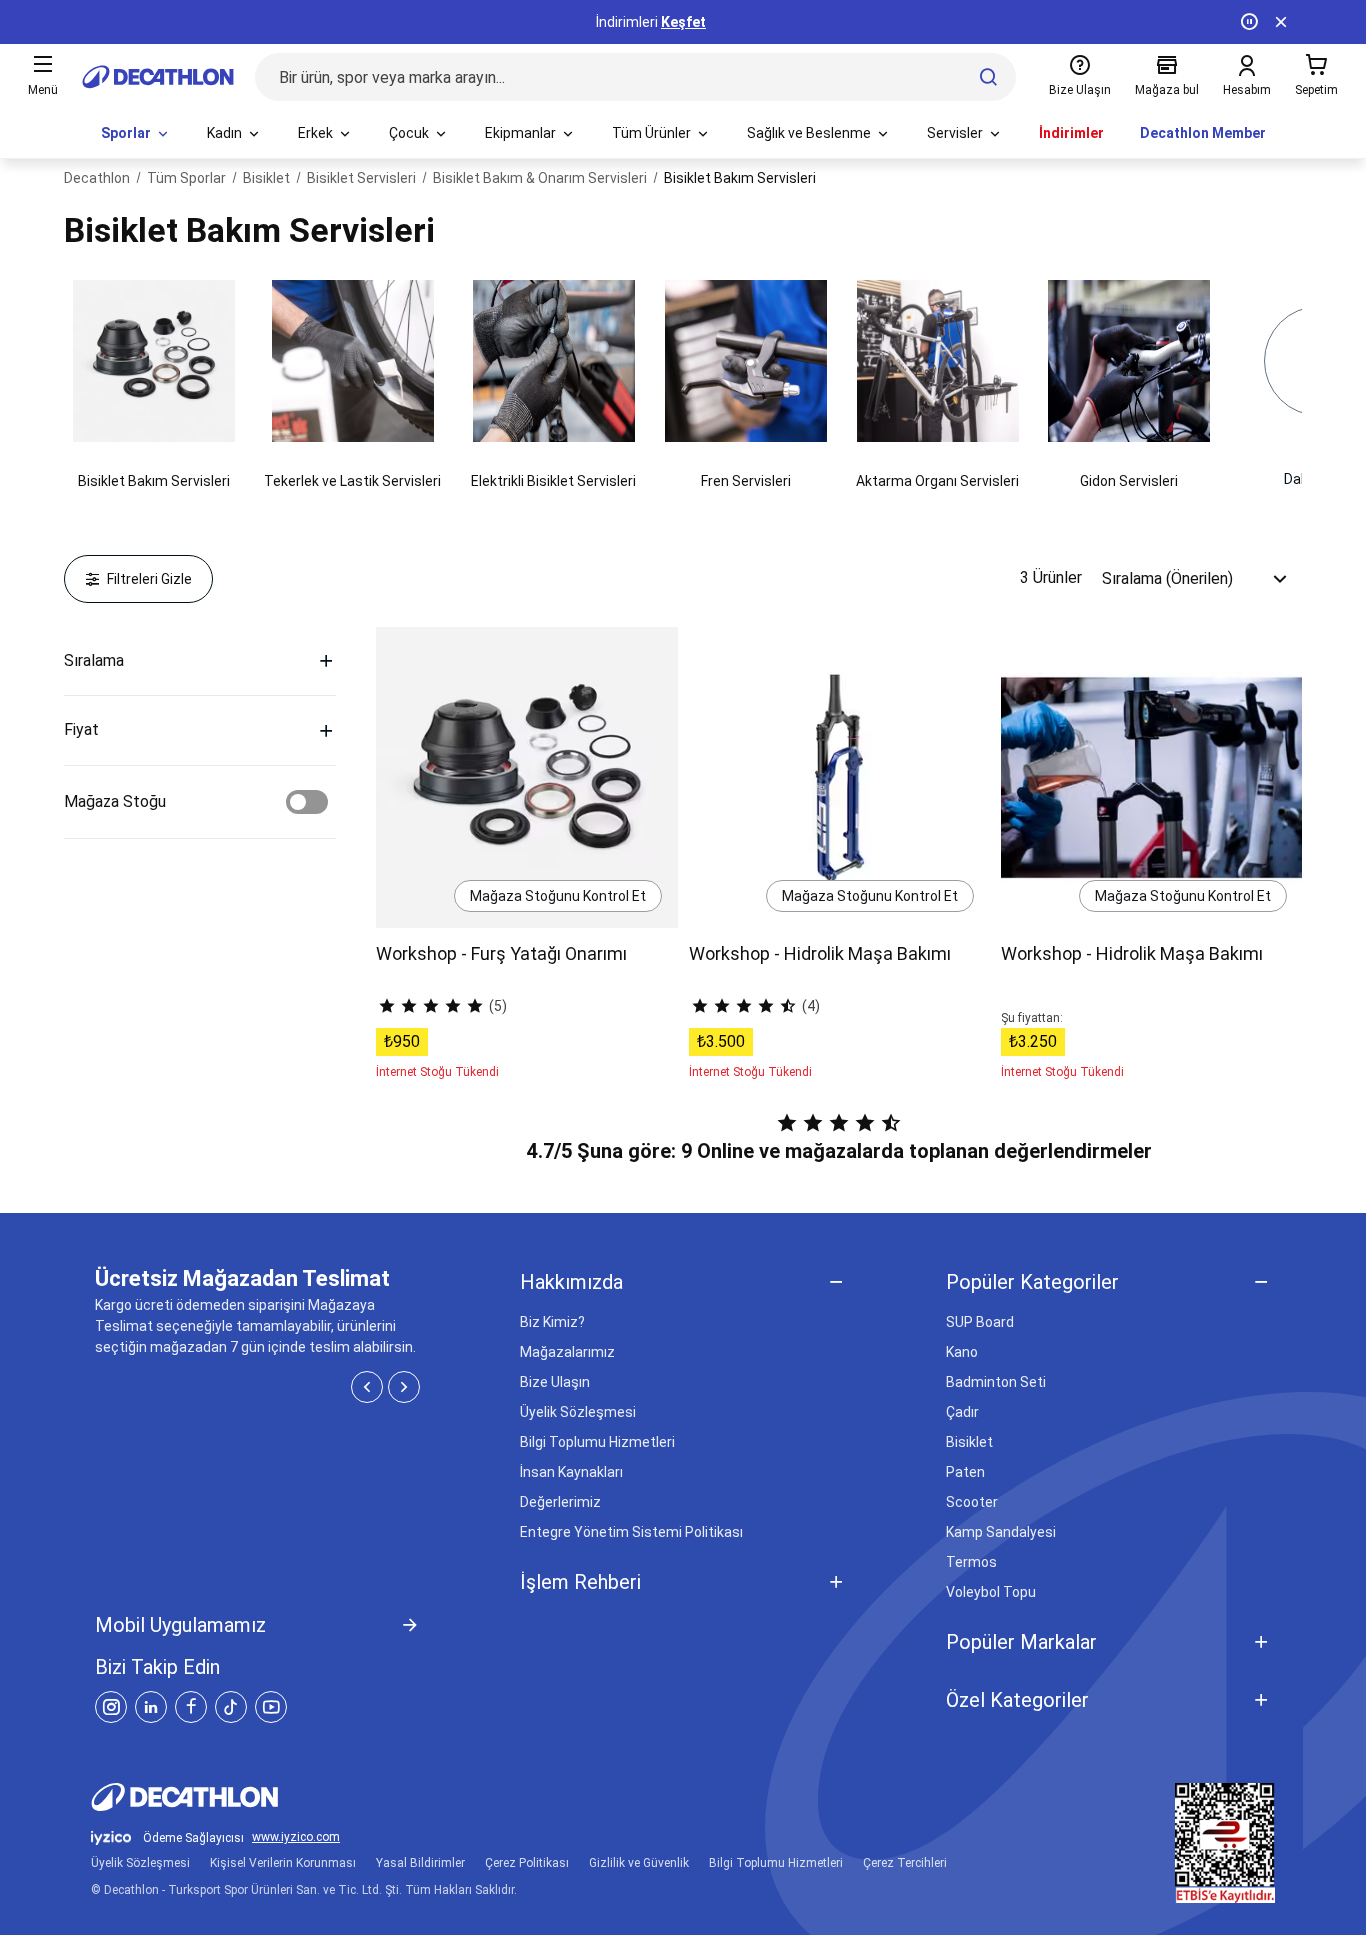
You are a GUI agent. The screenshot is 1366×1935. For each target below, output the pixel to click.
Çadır (962, 1412)
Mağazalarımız (567, 1352)
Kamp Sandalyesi (1001, 1532)
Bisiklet (969, 1442)
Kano (962, 1352)
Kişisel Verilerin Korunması (283, 1863)
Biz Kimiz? (552, 1322)
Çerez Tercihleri (905, 1863)
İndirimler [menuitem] (1071, 133)
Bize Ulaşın (555, 1382)
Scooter (972, 1502)
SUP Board (980, 1322)
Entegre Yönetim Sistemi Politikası (631, 1532)
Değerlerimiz (560, 1502)
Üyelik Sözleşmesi (578, 1412)
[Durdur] (1249, 22)
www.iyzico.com (296, 1837)
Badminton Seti (996, 1382)
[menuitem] (136, 134)
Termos (971, 1562)
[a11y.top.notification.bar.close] (1281, 22)
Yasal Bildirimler (420, 1863)
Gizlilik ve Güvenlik (639, 1863)
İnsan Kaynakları (571, 1472)
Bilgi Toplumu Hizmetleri (597, 1442)
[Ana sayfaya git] (158, 77)
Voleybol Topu (991, 1592)
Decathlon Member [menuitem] (1203, 133)
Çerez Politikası (527, 1863)
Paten (965, 1472)
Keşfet (683, 22)
